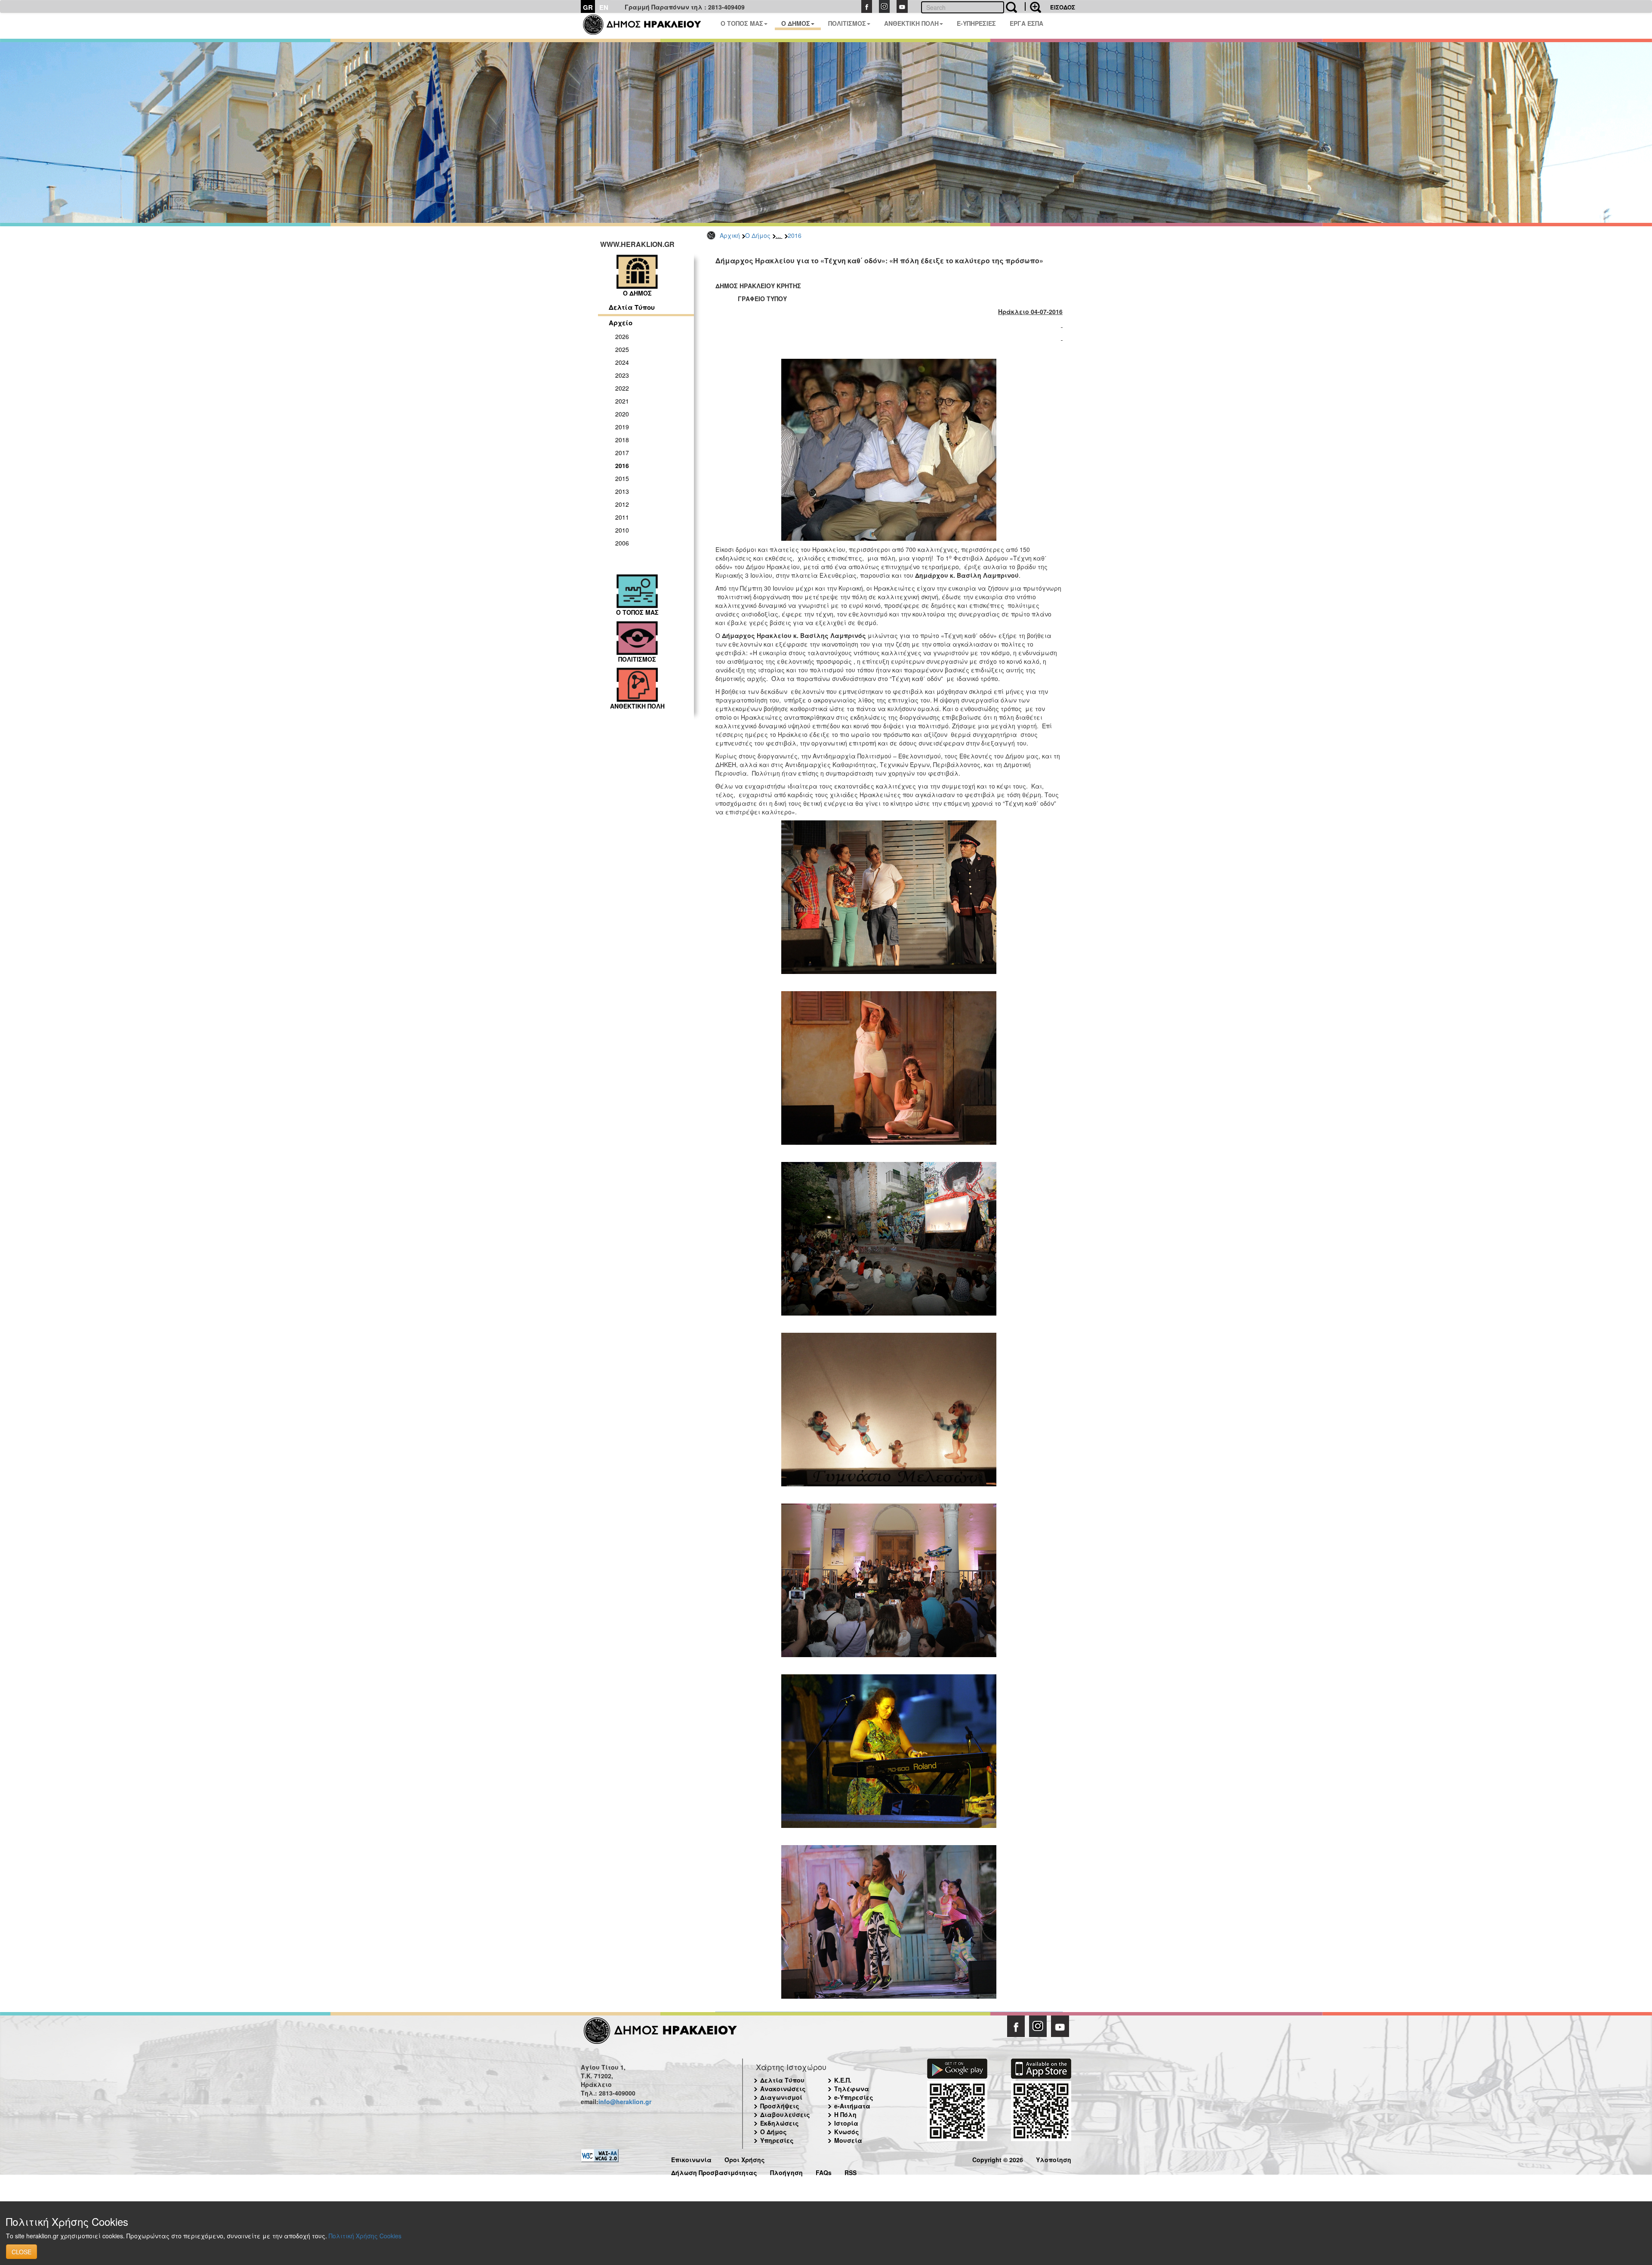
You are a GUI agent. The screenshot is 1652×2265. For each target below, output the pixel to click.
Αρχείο (621, 323)
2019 (622, 427)
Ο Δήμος (758, 235)
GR (588, 7)
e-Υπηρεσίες (854, 2097)
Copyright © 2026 (998, 2159)
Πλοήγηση (786, 2171)
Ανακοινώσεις (783, 2089)
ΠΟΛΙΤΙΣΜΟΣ (847, 23)
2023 (622, 375)
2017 (622, 453)
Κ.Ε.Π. (843, 2080)
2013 (622, 491)
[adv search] (1033, 6)
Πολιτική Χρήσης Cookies (365, 2236)
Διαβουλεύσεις (785, 2114)
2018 (622, 440)
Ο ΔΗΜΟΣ (796, 23)
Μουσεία (848, 2140)
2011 (622, 517)
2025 (622, 349)
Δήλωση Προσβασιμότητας (714, 2171)
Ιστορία (846, 2123)
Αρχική (730, 235)
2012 (622, 504)
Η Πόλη (845, 2114)
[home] (647, 26)
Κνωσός (847, 2132)
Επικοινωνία (691, 2159)
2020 (622, 414)
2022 (622, 388)
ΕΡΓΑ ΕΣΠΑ (1026, 23)
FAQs (824, 2171)
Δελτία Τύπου (632, 307)
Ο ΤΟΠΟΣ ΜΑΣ (742, 23)
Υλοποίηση (1054, 2159)
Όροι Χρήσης (745, 2159)
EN (604, 7)
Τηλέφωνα (852, 2089)
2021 (622, 401)
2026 (622, 336)
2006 (622, 543)
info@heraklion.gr (625, 2102)
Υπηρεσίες (777, 2140)
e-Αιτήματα (852, 2106)
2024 (622, 362)
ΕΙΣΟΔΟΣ (1063, 7)
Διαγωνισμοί (781, 2097)
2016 (795, 235)
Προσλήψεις (780, 2106)
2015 (622, 478)
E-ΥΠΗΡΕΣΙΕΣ (976, 23)
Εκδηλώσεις (780, 2123)
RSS (851, 2171)
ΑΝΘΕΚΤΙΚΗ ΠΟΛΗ (911, 23)
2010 (622, 530)
